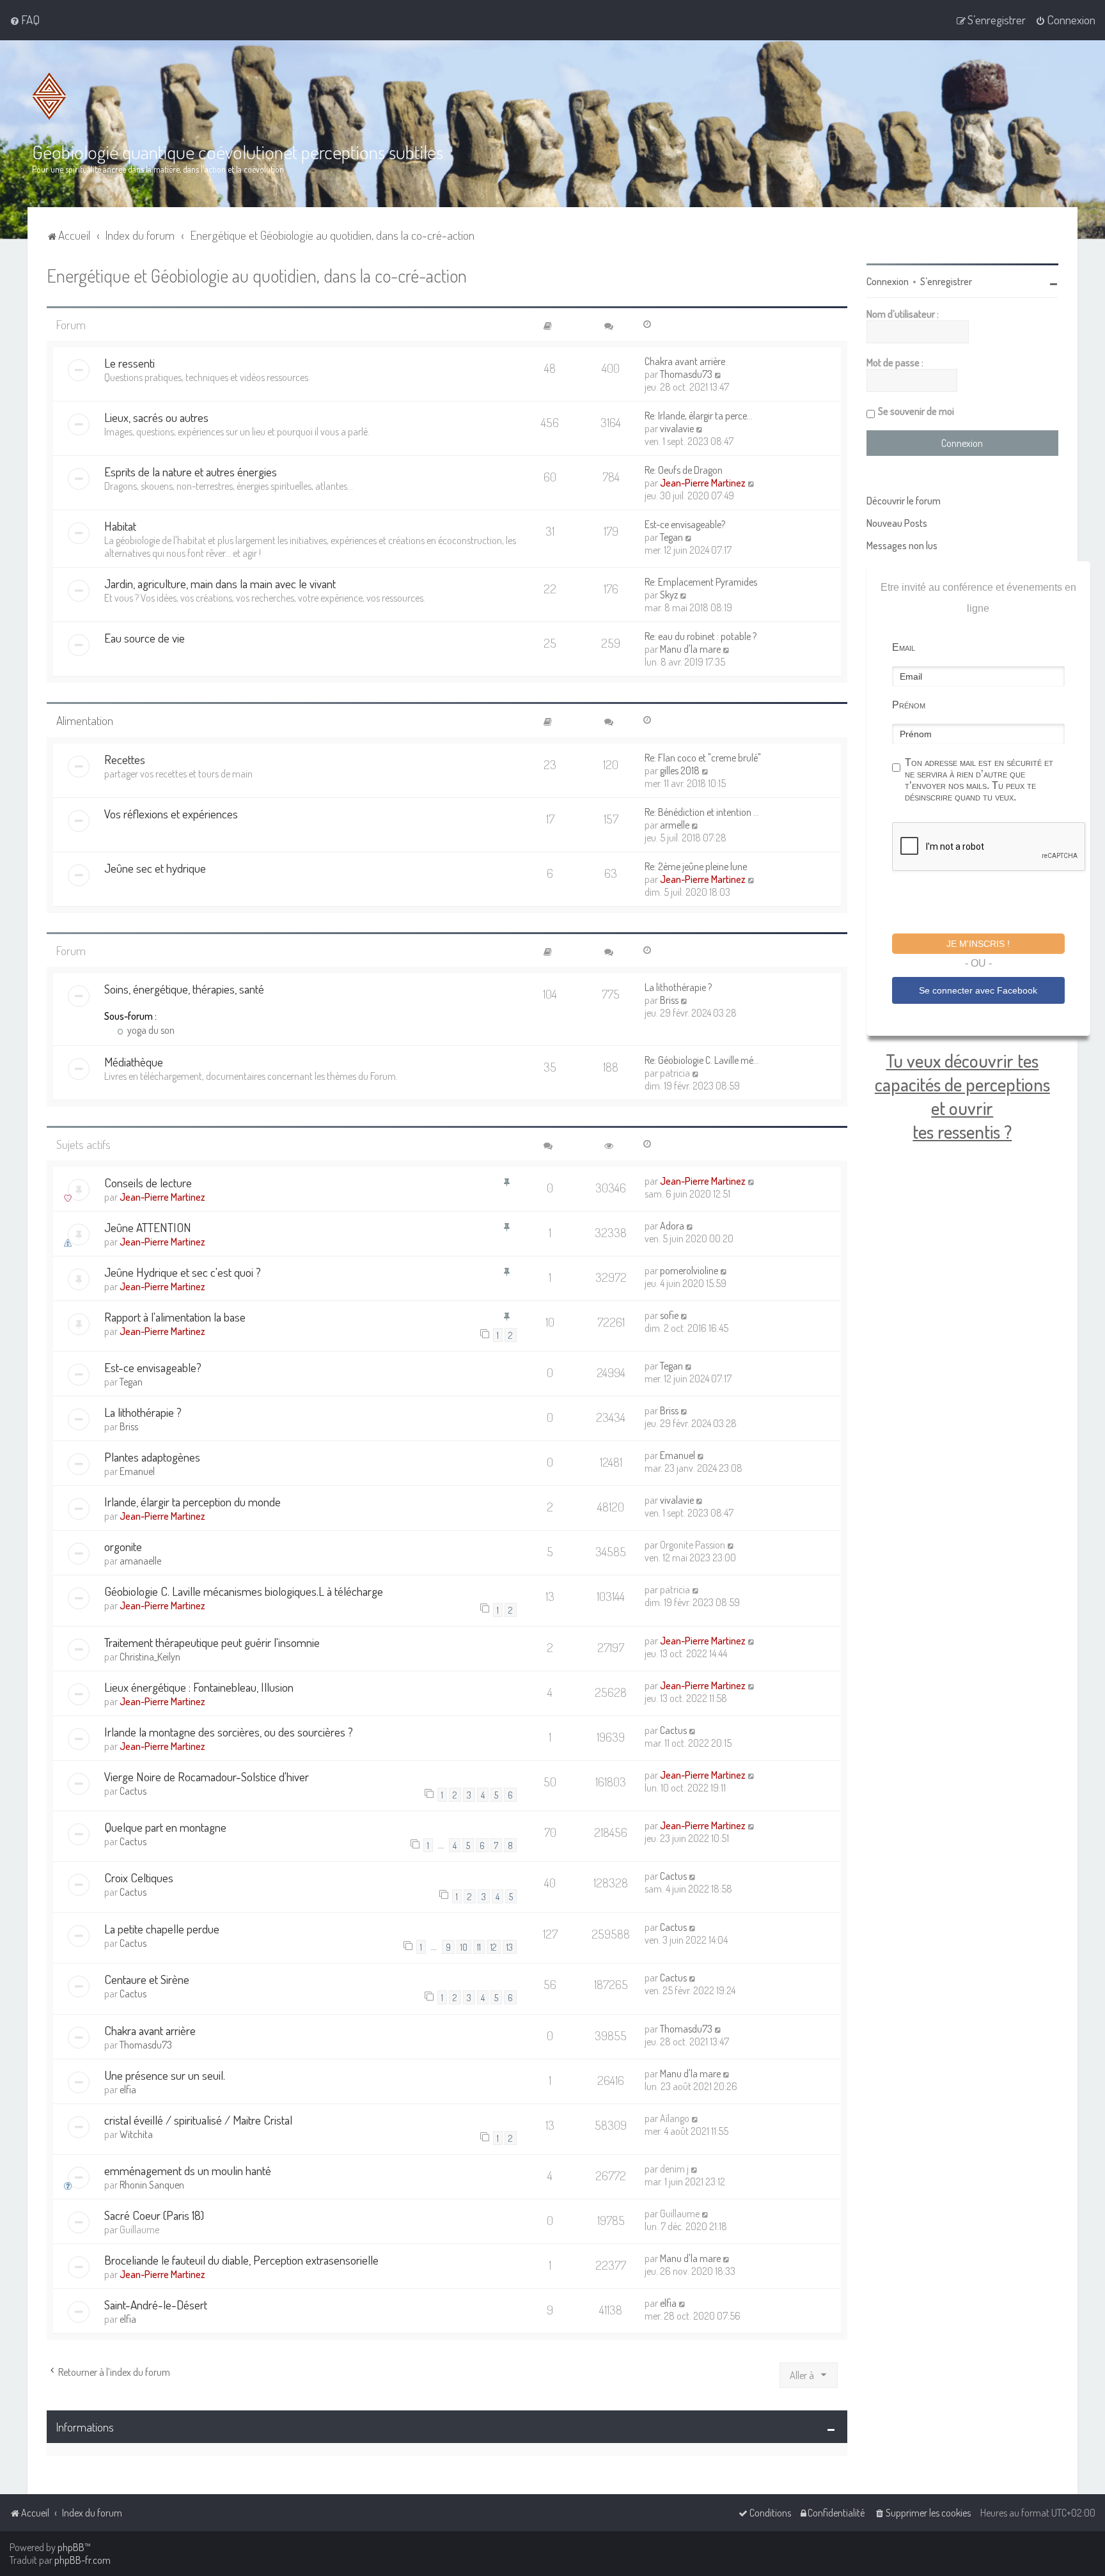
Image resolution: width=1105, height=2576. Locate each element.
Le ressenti (129, 363)
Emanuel (137, 1471)
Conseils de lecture (148, 1183)
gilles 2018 (680, 770)
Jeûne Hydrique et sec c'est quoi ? (183, 1272)
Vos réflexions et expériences (171, 814)
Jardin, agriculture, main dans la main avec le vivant (220, 583)
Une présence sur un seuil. (165, 2075)
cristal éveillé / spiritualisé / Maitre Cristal (198, 2120)
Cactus (673, 1730)
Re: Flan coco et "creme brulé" (703, 758)
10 (464, 1947)
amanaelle (140, 1561)
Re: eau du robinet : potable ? (701, 636)
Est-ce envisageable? (685, 524)
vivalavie (677, 428)
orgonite (123, 1546)
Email (904, 647)
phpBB (71, 2547)
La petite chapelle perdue (162, 1929)
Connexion (888, 281)
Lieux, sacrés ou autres (156, 417)
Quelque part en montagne (165, 1827)
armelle (675, 825)
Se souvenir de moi (916, 411)
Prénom (909, 705)
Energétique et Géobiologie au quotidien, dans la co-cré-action (257, 275)
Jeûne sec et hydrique (155, 868)
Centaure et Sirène (147, 1979)
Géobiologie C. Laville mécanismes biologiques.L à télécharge (244, 1591)
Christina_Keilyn (150, 1657)
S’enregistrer (946, 281)
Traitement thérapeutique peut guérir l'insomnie (212, 1642)
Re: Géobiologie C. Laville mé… (702, 1060)
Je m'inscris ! (978, 944)
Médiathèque (134, 1062)
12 (494, 1947)
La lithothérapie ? (678, 987)
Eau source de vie (145, 638)
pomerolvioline (689, 1270)
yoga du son (150, 1030)
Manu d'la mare (690, 649)
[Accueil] (49, 96)
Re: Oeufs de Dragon (684, 470)
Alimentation (85, 720)
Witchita (136, 2134)
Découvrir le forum (904, 501)
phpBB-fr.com (82, 2560)
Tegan (671, 537)
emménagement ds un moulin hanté (188, 2170)
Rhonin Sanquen (152, 2185)
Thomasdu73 (686, 374)
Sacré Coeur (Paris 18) (154, 2215)
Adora (672, 1226)
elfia (128, 2089)
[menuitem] (25, 20)
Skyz (669, 595)
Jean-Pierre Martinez (703, 483)
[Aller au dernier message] (752, 1181)
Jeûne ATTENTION (148, 1227)
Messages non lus (902, 545)
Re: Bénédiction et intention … (702, 812)
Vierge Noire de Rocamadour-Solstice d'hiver (207, 1776)
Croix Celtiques (139, 1877)
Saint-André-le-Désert (156, 2305)
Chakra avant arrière (685, 361)
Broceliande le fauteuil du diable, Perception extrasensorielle (241, 2260)
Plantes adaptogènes (152, 1457)
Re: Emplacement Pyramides (701, 582)
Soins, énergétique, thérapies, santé (184, 989)
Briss (669, 1000)
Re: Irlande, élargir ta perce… (699, 416)
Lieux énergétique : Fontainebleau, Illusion (199, 1687)
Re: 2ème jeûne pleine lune (696, 866)
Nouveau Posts (897, 523)
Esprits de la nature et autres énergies (191, 472)
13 (510, 1947)
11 (479, 1947)
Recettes (125, 759)
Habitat (120, 526)
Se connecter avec (978, 990)
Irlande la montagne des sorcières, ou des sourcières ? (229, 1732)
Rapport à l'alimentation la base (175, 1317)
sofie (669, 1315)
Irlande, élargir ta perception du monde (192, 1502)
